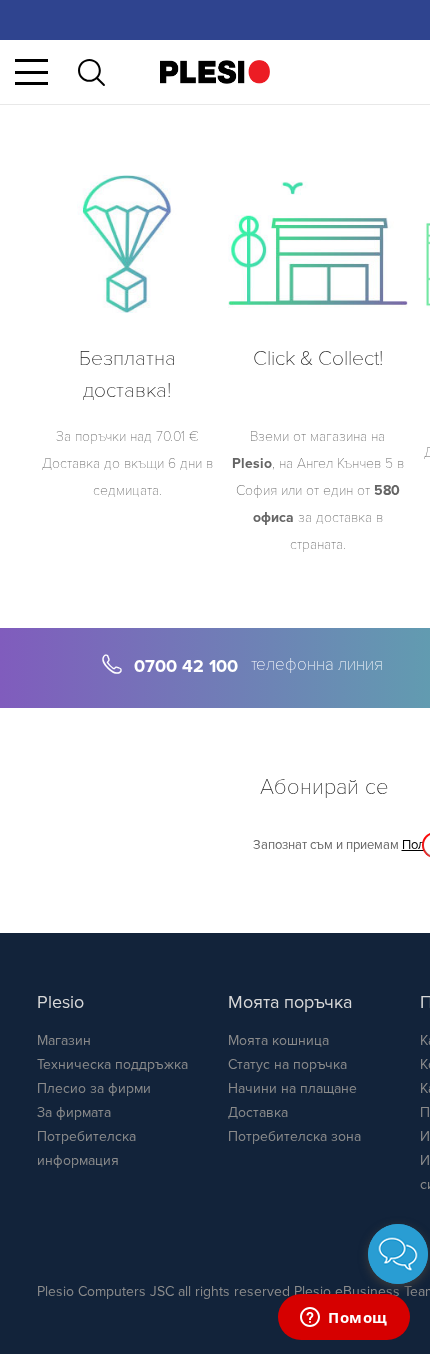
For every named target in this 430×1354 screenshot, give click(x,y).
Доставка (258, 1112)
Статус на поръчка (287, 1064)
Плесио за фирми (94, 1088)
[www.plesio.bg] (215, 71)
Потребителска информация (86, 1148)
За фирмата (74, 1112)
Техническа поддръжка (112, 1064)
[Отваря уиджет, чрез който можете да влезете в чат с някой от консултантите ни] (344, 1319)
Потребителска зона (294, 1136)
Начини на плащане (292, 1088)
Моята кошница (278, 1040)
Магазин (64, 1040)
